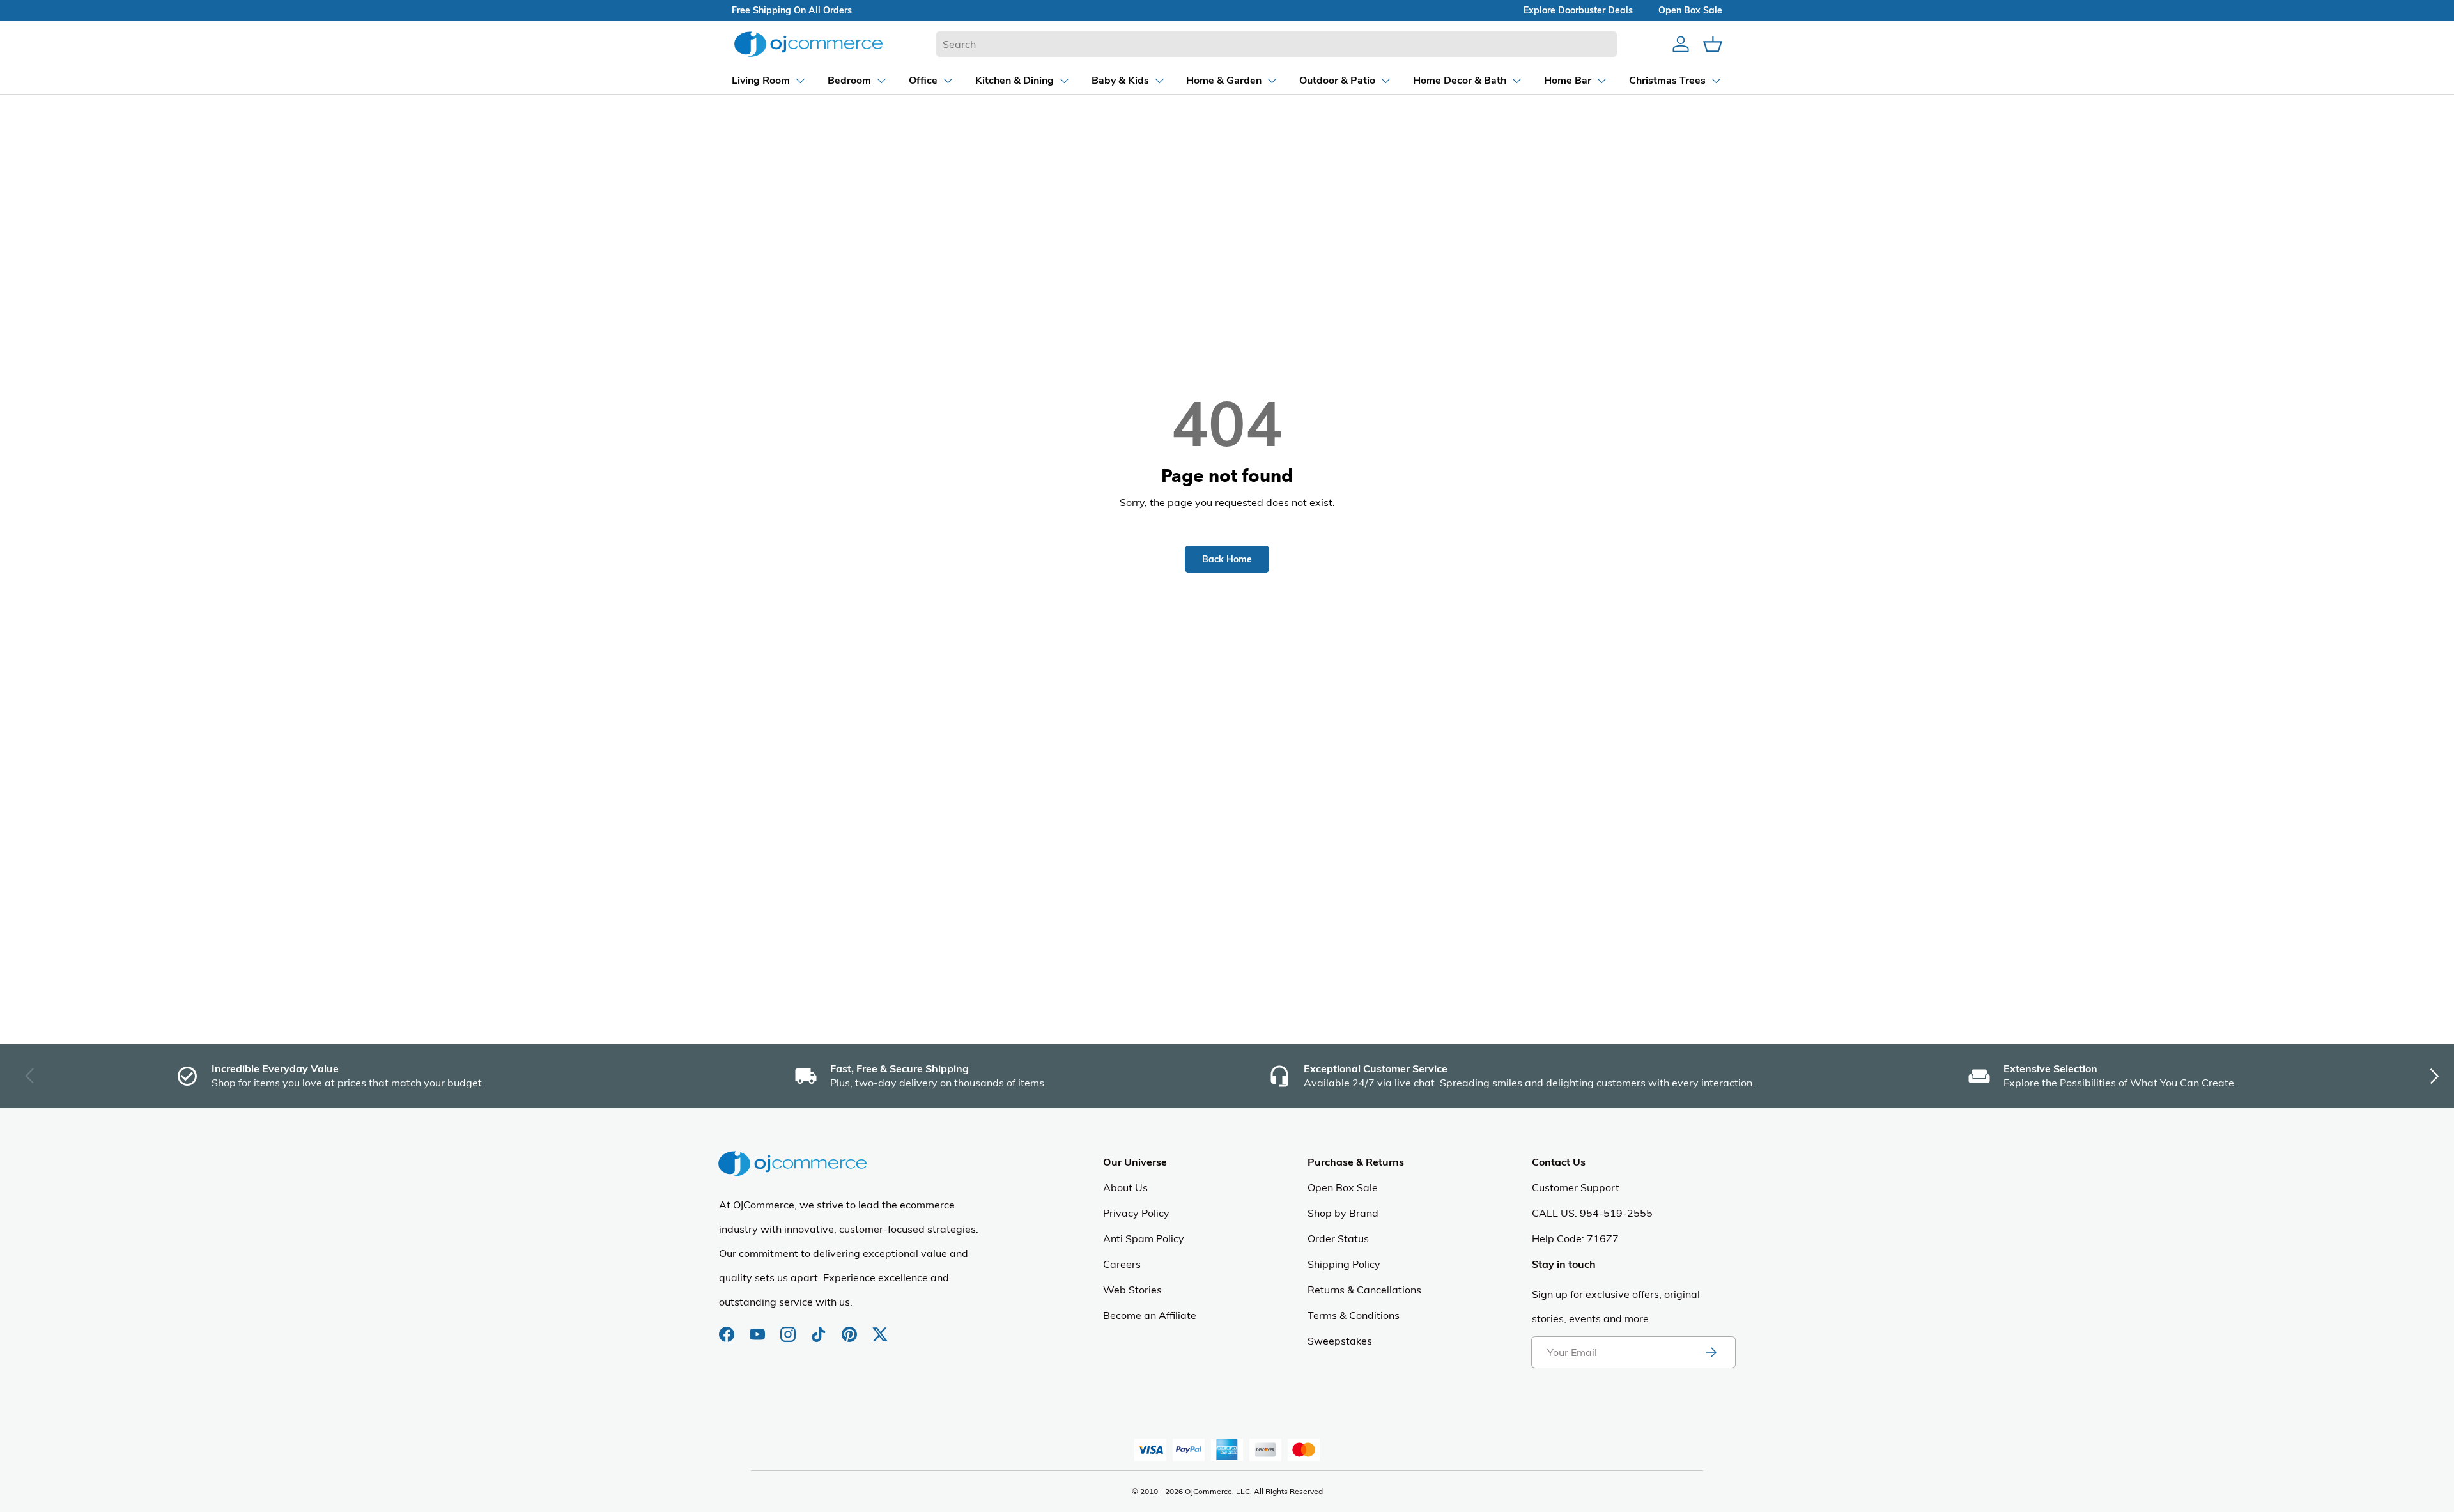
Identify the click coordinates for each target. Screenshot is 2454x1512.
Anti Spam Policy (1144, 1238)
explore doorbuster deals (1578, 10)
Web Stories (1132, 1290)
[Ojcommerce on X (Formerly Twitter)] (880, 1328)
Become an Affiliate (1150, 1315)
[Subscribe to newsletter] (1711, 1352)
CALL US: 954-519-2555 (1592, 1213)
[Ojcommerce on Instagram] (789, 1328)
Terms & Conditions (1354, 1315)
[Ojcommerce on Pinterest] (851, 1328)
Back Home (1227, 559)
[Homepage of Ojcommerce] (808, 44)
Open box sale (1690, 10)
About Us (1125, 1187)
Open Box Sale (1343, 1187)
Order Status (1338, 1238)
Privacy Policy (1136, 1213)
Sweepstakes (1340, 1341)
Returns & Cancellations (1364, 1290)
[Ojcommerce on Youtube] (759, 1328)
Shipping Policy (1344, 1264)
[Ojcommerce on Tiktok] (820, 1328)
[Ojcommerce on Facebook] (728, 1328)
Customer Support (1576, 1187)
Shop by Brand (1343, 1213)
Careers (1122, 1264)
